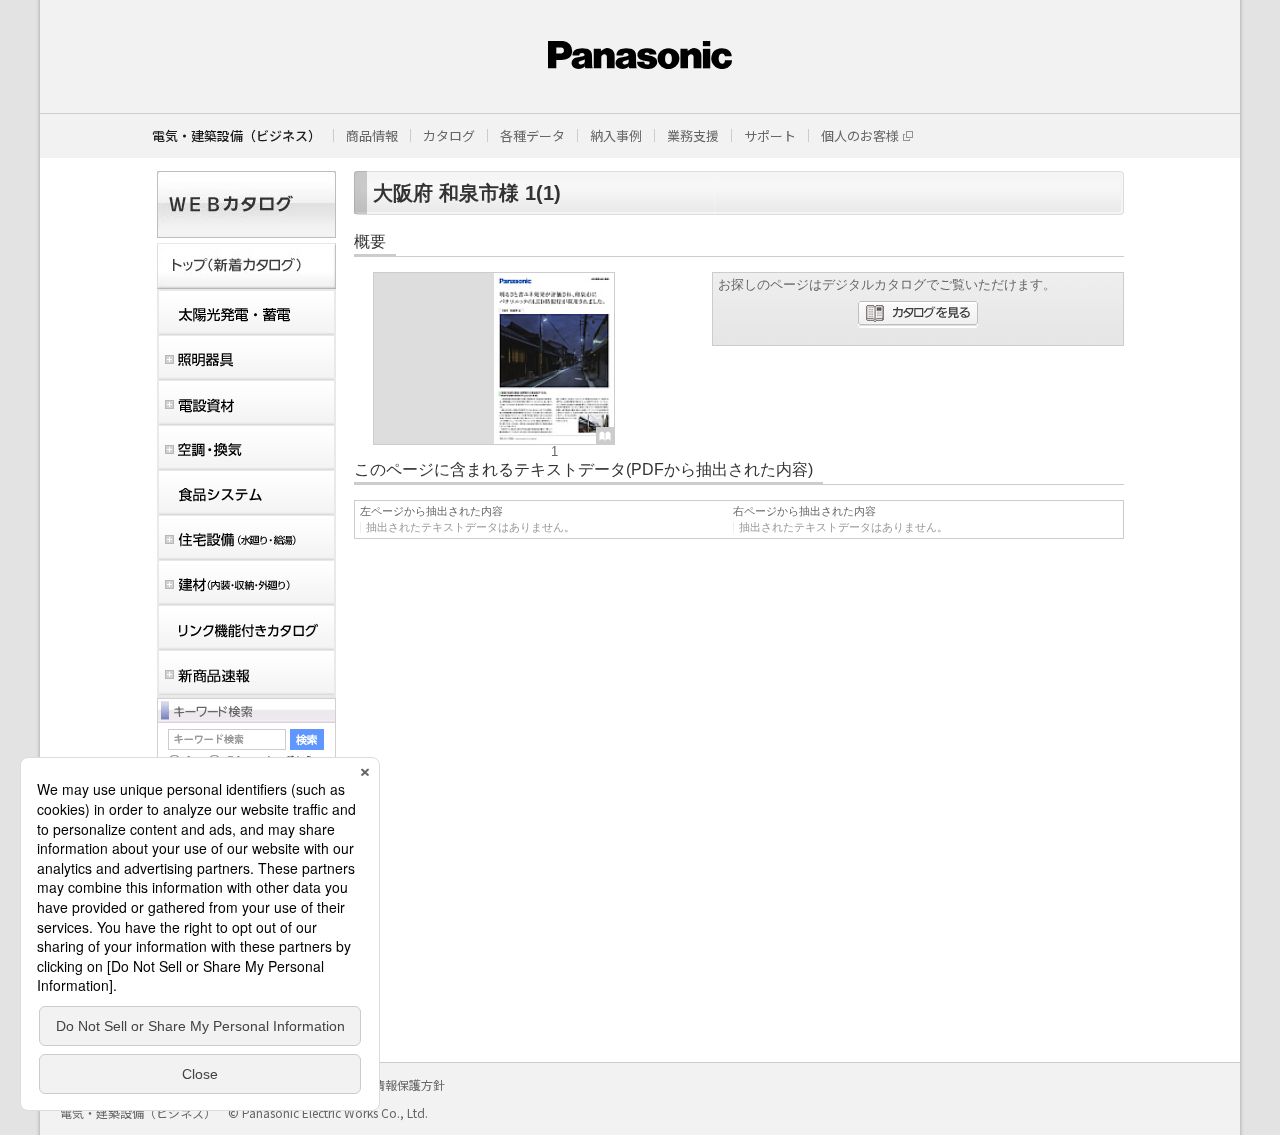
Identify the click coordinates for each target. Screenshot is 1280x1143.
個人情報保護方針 (397, 1084)
